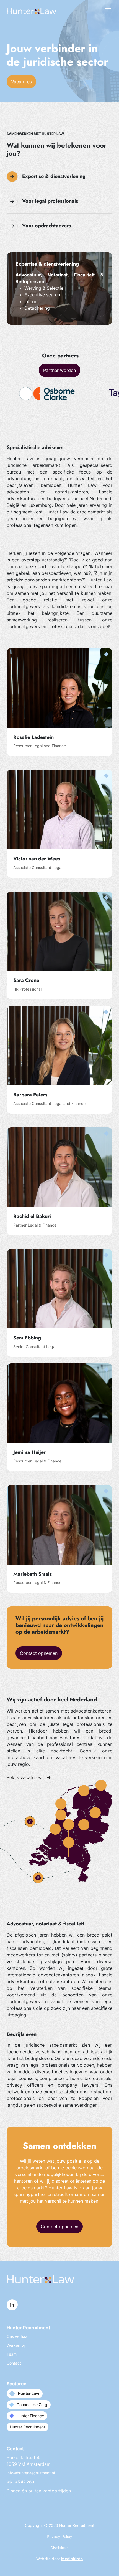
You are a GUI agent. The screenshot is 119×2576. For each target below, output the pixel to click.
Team (12, 2354)
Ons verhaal (17, 2336)
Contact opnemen (39, 1653)
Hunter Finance (30, 2416)
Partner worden (59, 370)
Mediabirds (72, 2559)
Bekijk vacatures (24, 1777)
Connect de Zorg (32, 2405)
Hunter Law (29, 2394)
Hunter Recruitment (28, 2427)
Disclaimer (60, 2548)
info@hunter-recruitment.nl (31, 2473)
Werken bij (16, 2345)
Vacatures (21, 82)
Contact (14, 2363)
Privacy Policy (59, 2536)
